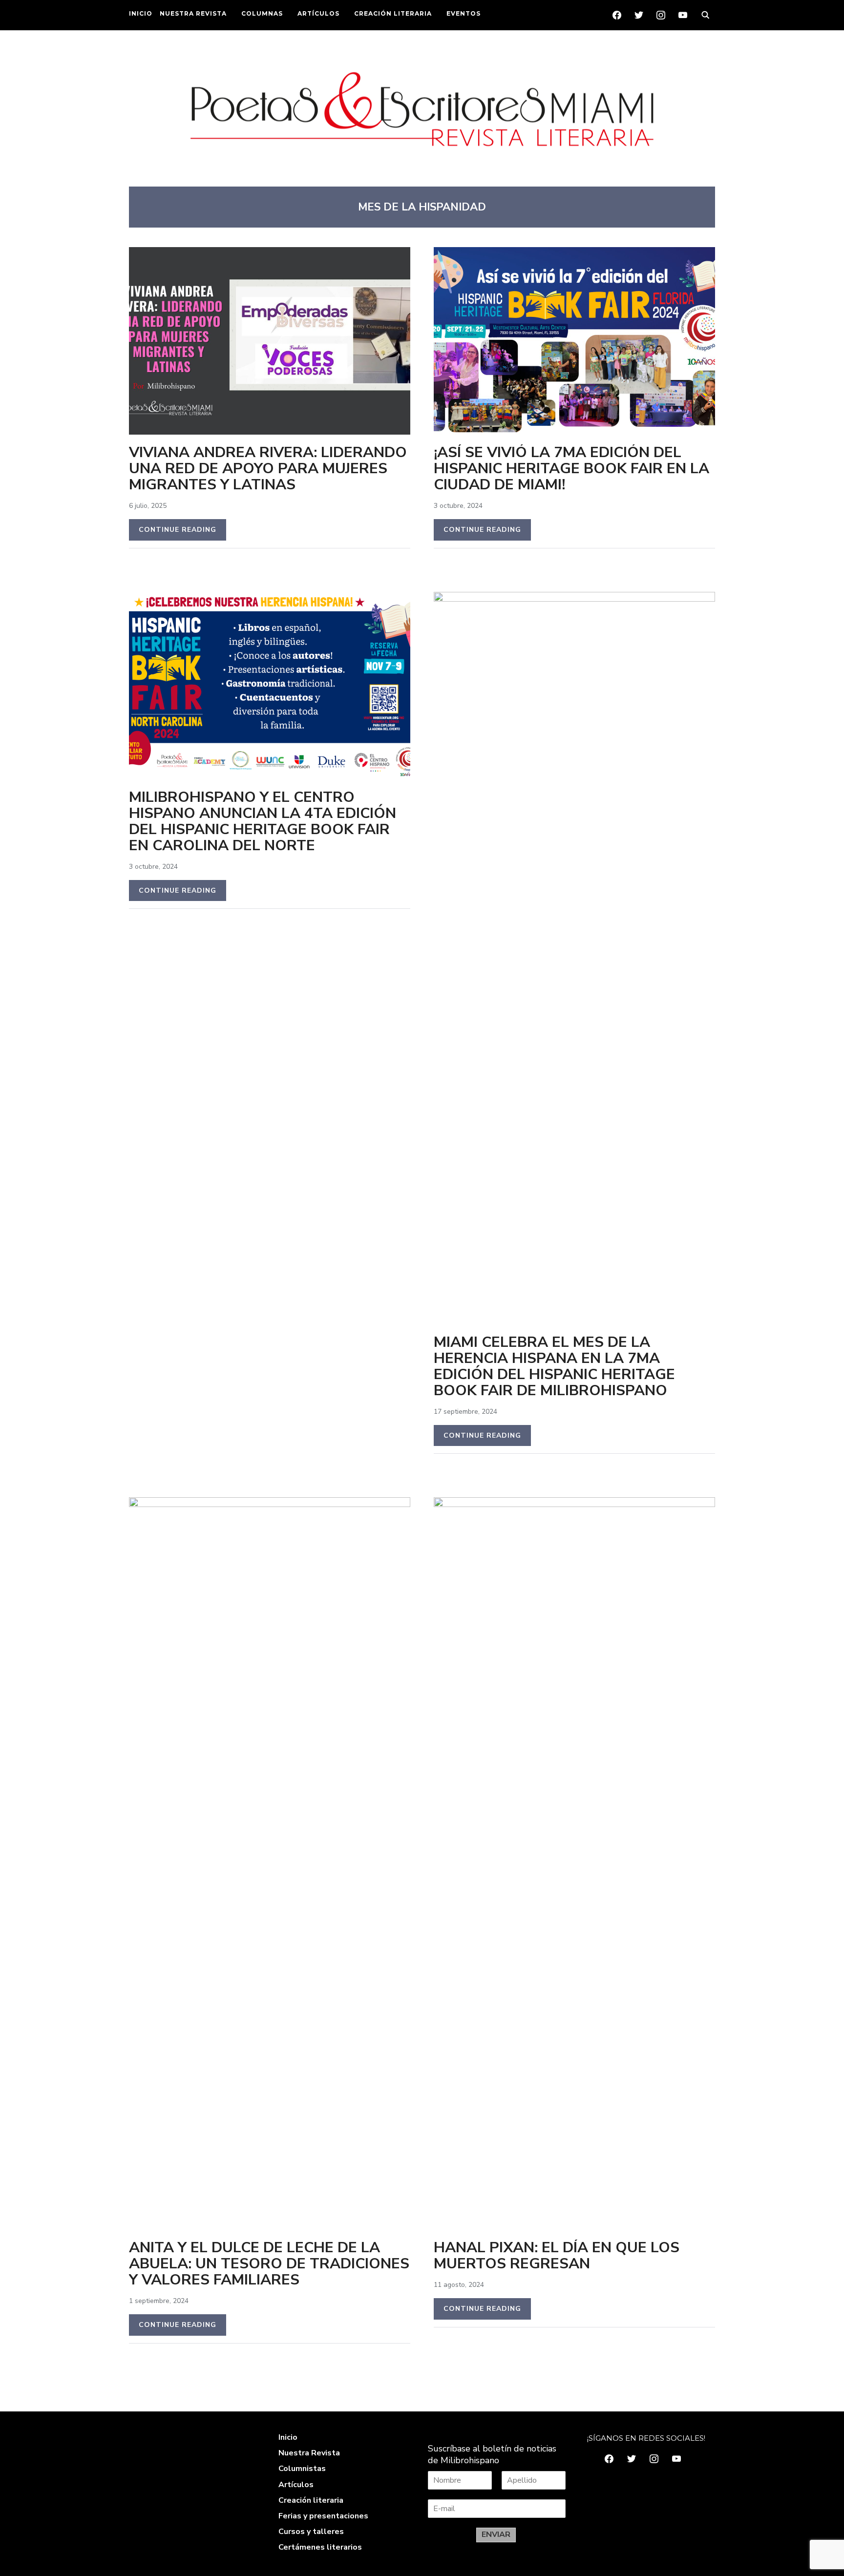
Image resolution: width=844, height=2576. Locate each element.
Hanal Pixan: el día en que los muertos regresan (557, 2256)
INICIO (141, 13)
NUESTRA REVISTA (193, 13)
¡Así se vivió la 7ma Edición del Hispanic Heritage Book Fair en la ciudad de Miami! (571, 469)
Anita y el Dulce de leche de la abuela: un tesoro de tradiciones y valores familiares (269, 2264)
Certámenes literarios (320, 2547)
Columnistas (302, 2469)
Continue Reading (178, 530)
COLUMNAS (262, 13)
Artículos (296, 2485)
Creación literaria (311, 2500)
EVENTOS (464, 13)
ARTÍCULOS (318, 13)
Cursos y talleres (311, 2532)
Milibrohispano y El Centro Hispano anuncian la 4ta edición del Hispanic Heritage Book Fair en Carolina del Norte (263, 821)
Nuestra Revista (309, 2453)
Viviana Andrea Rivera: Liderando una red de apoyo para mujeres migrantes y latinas (268, 469)
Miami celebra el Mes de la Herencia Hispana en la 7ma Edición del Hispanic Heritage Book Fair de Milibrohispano (554, 1366)
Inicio (288, 2437)
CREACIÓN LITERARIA (393, 13)
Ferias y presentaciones (323, 2516)
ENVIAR (496, 2534)
